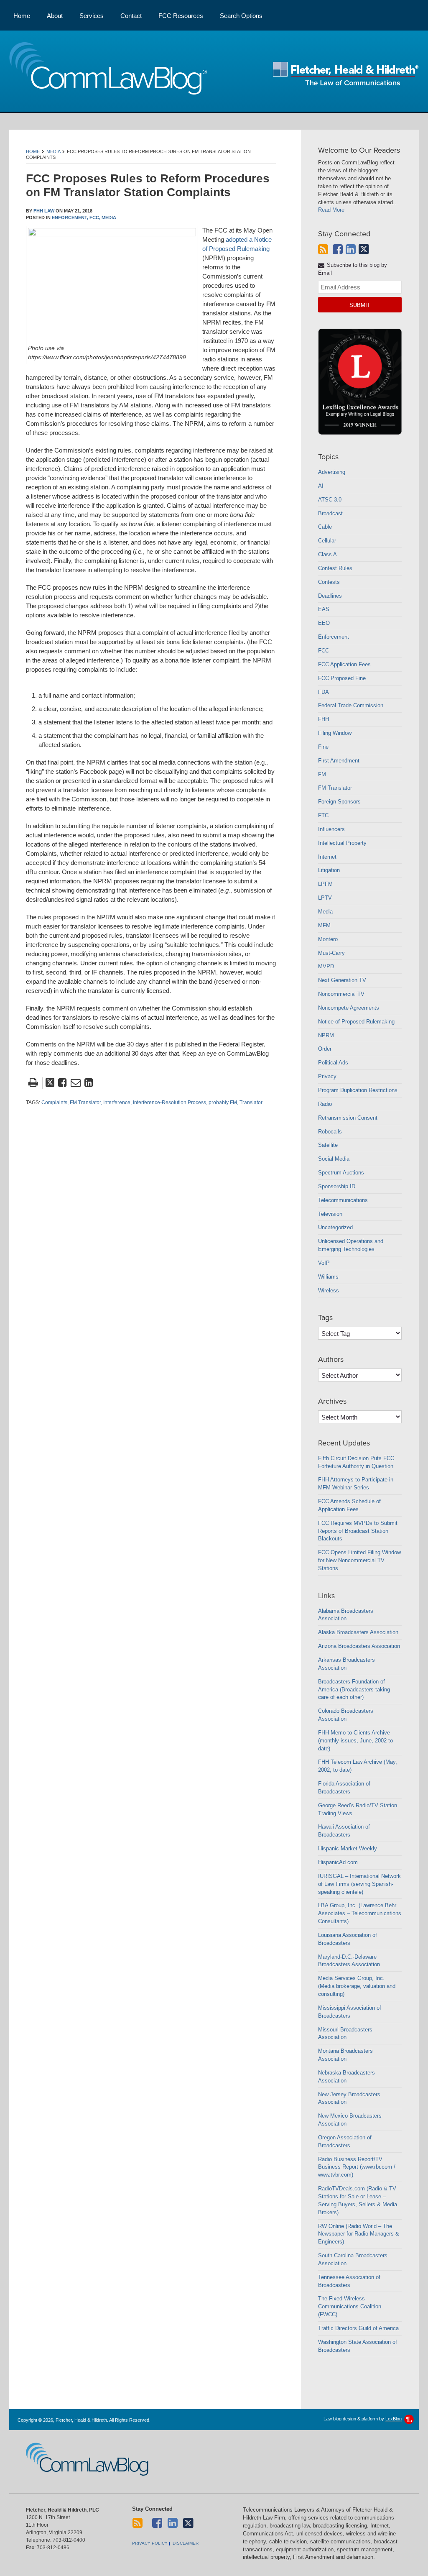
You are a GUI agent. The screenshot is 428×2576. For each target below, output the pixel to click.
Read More (331, 210)
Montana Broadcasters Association (345, 2055)
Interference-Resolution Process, (170, 1103)
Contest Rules (335, 568)
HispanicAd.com (338, 1862)
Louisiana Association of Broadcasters (348, 1939)
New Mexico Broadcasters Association (350, 2120)
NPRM (326, 1035)
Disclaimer (186, 2543)
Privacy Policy (150, 2543)
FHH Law (44, 211)
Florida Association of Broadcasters (344, 1788)
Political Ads (333, 1063)
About (55, 16)
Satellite (328, 1145)
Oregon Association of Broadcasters (345, 2141)
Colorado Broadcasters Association (346, 1715)
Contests (329, 582)
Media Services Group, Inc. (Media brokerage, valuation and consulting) (357, 1986)
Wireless (329, 1291)
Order (325, 1049)
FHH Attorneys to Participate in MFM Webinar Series (356, 1484)
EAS (324, 609)
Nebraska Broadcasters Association (346, 2077)
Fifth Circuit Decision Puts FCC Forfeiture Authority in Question (356, 1462)
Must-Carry (331, 953)
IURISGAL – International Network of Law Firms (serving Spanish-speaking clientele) (359, 1884)
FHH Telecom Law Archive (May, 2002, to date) (358, 1766)
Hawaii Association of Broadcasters (344, 1831)
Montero (328, 939)
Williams (328, 1277)
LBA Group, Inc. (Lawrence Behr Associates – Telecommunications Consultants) (360, 1913)
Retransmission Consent (348, 1118)
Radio (325, 1104)
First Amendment (339, 761)
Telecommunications (343, 1200)
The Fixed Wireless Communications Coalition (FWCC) (350, 2306)
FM (322, 774)
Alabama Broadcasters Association (346, 1615)
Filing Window (335, 733)
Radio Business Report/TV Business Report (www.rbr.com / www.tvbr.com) (357, 2167)
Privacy (327, 1076)
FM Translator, (86, 1103)
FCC (324, 651)
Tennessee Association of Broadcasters (349, 2281)
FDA (324, 692)
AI (321, 486)
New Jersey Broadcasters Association (349, 2098)
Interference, (117, 1103)
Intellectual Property (342, 843)
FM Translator (335, 788)
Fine (323, 747)
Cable (325, 527)
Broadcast (330, 513)
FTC (323, 815)
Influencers (331, 829)
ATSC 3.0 (330, 500)
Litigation (329, 870)
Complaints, (55, 1103)
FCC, (95, 217)
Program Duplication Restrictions (358, 1090)
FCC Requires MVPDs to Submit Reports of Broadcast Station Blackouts (358, 1531)
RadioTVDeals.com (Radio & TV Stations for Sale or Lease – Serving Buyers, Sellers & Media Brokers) (358, 2200)
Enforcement (334, 637)
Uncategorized (335, 1227)
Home (22, 16)
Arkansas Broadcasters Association (346, 1664)
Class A (327, 554)
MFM (324, 925)
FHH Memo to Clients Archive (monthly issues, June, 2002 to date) (355, 1741)
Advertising (332, 472)
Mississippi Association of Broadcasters (350, 2012)
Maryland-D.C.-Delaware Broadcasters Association (349, 1961)
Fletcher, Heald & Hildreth (346, 74)
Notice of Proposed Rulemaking (356, 1022)
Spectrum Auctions (341, 1173)
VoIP (324, 1263)
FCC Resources (181, 16)
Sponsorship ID (337, 1186)
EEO (324, 623)
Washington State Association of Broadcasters (358, 2346)
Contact (131, 16)
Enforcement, (70, 217)
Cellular (327, 541)
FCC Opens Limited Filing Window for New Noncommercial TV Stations (359, 1560)
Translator (251, 1103)
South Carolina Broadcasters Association (353, 2259)
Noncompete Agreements (349, 1008)
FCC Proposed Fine (342, 678)
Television (330, 1214)
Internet (327, 857)
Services (92, 16)
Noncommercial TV (341, 994)
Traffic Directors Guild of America (358, 2328)
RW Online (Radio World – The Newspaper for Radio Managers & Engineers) (359, 2234)
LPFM (325, 884)
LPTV (325, 898)
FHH (324, 719)
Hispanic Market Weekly (348, 1848)
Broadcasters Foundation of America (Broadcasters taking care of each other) (354, 1690)
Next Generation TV (342, 980)
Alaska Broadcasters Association (358, 1632)
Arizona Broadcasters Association (359, 1646)
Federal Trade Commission (351, 705)
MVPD (326, 966)
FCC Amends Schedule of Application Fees (349, 1505)
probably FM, (223, 1103)
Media (53, 151)
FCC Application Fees (344, 664)
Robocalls (330, 1132)
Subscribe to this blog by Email (353, 269)
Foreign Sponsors (339, 802)
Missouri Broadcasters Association (345, 2034)
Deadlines (330, 596)
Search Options (241, 16)
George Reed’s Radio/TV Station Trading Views (358, 1809)
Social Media (334, 1159)
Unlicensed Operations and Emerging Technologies (351, 1245)
